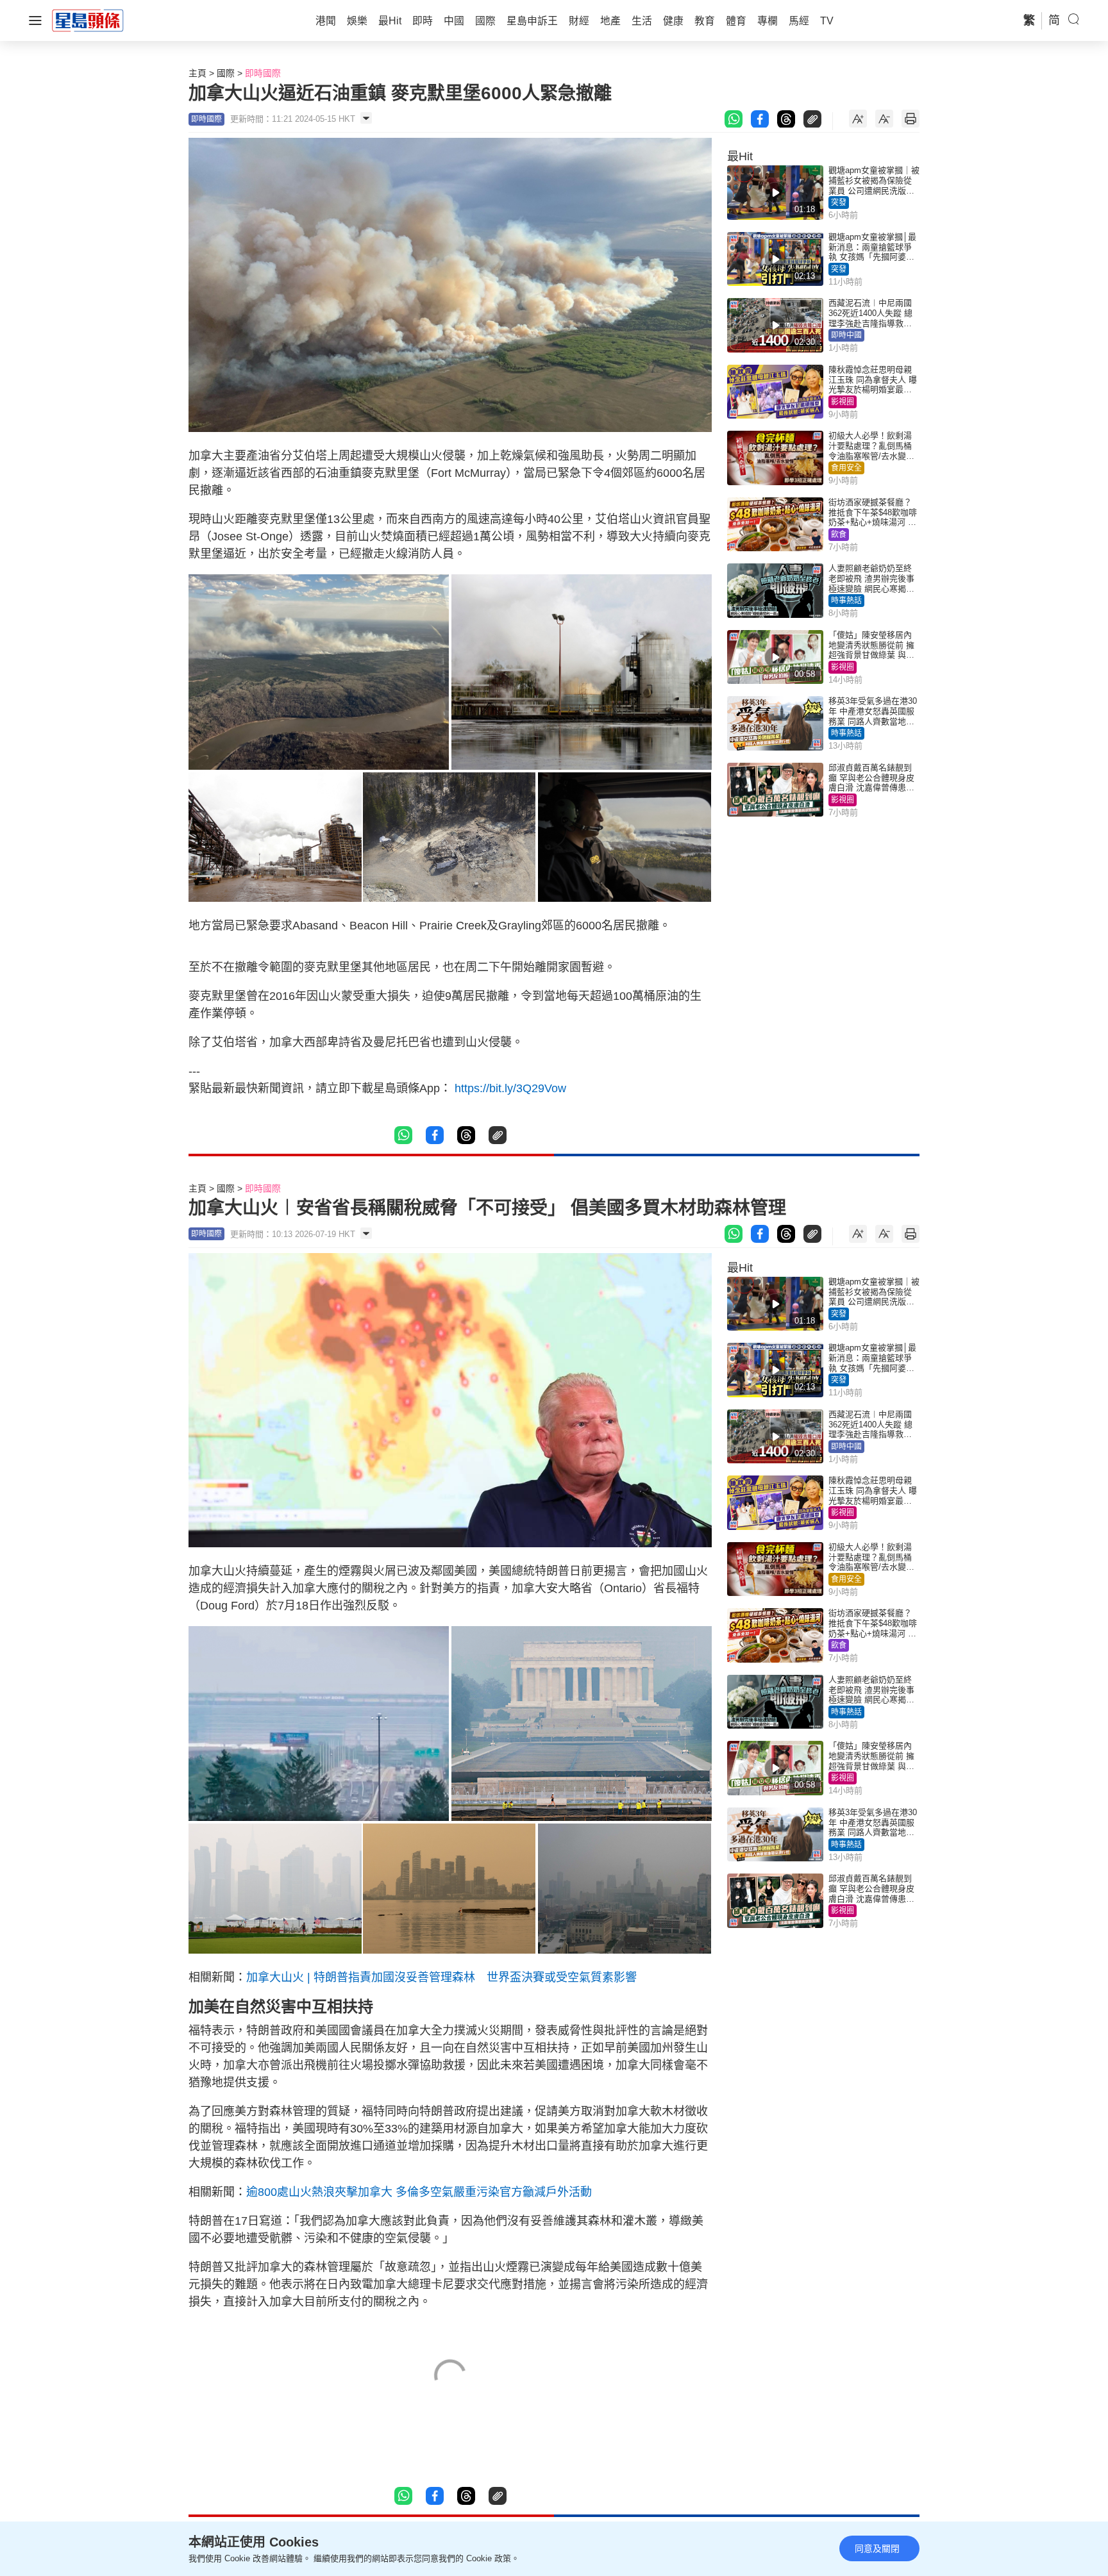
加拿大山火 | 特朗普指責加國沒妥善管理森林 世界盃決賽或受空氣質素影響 (441, 1977)
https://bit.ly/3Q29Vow (510, 1088)
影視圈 (843, 402)
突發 (839, 203)
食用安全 (846, 468)
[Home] (88, 20)
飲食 (839, 535)
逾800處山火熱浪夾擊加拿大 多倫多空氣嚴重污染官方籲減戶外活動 (419, 2192)
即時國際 (263, 73)
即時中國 (846, 335)
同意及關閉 (877, 2548)
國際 (226, 73)
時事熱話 (846, 601)
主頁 (197, 73)
